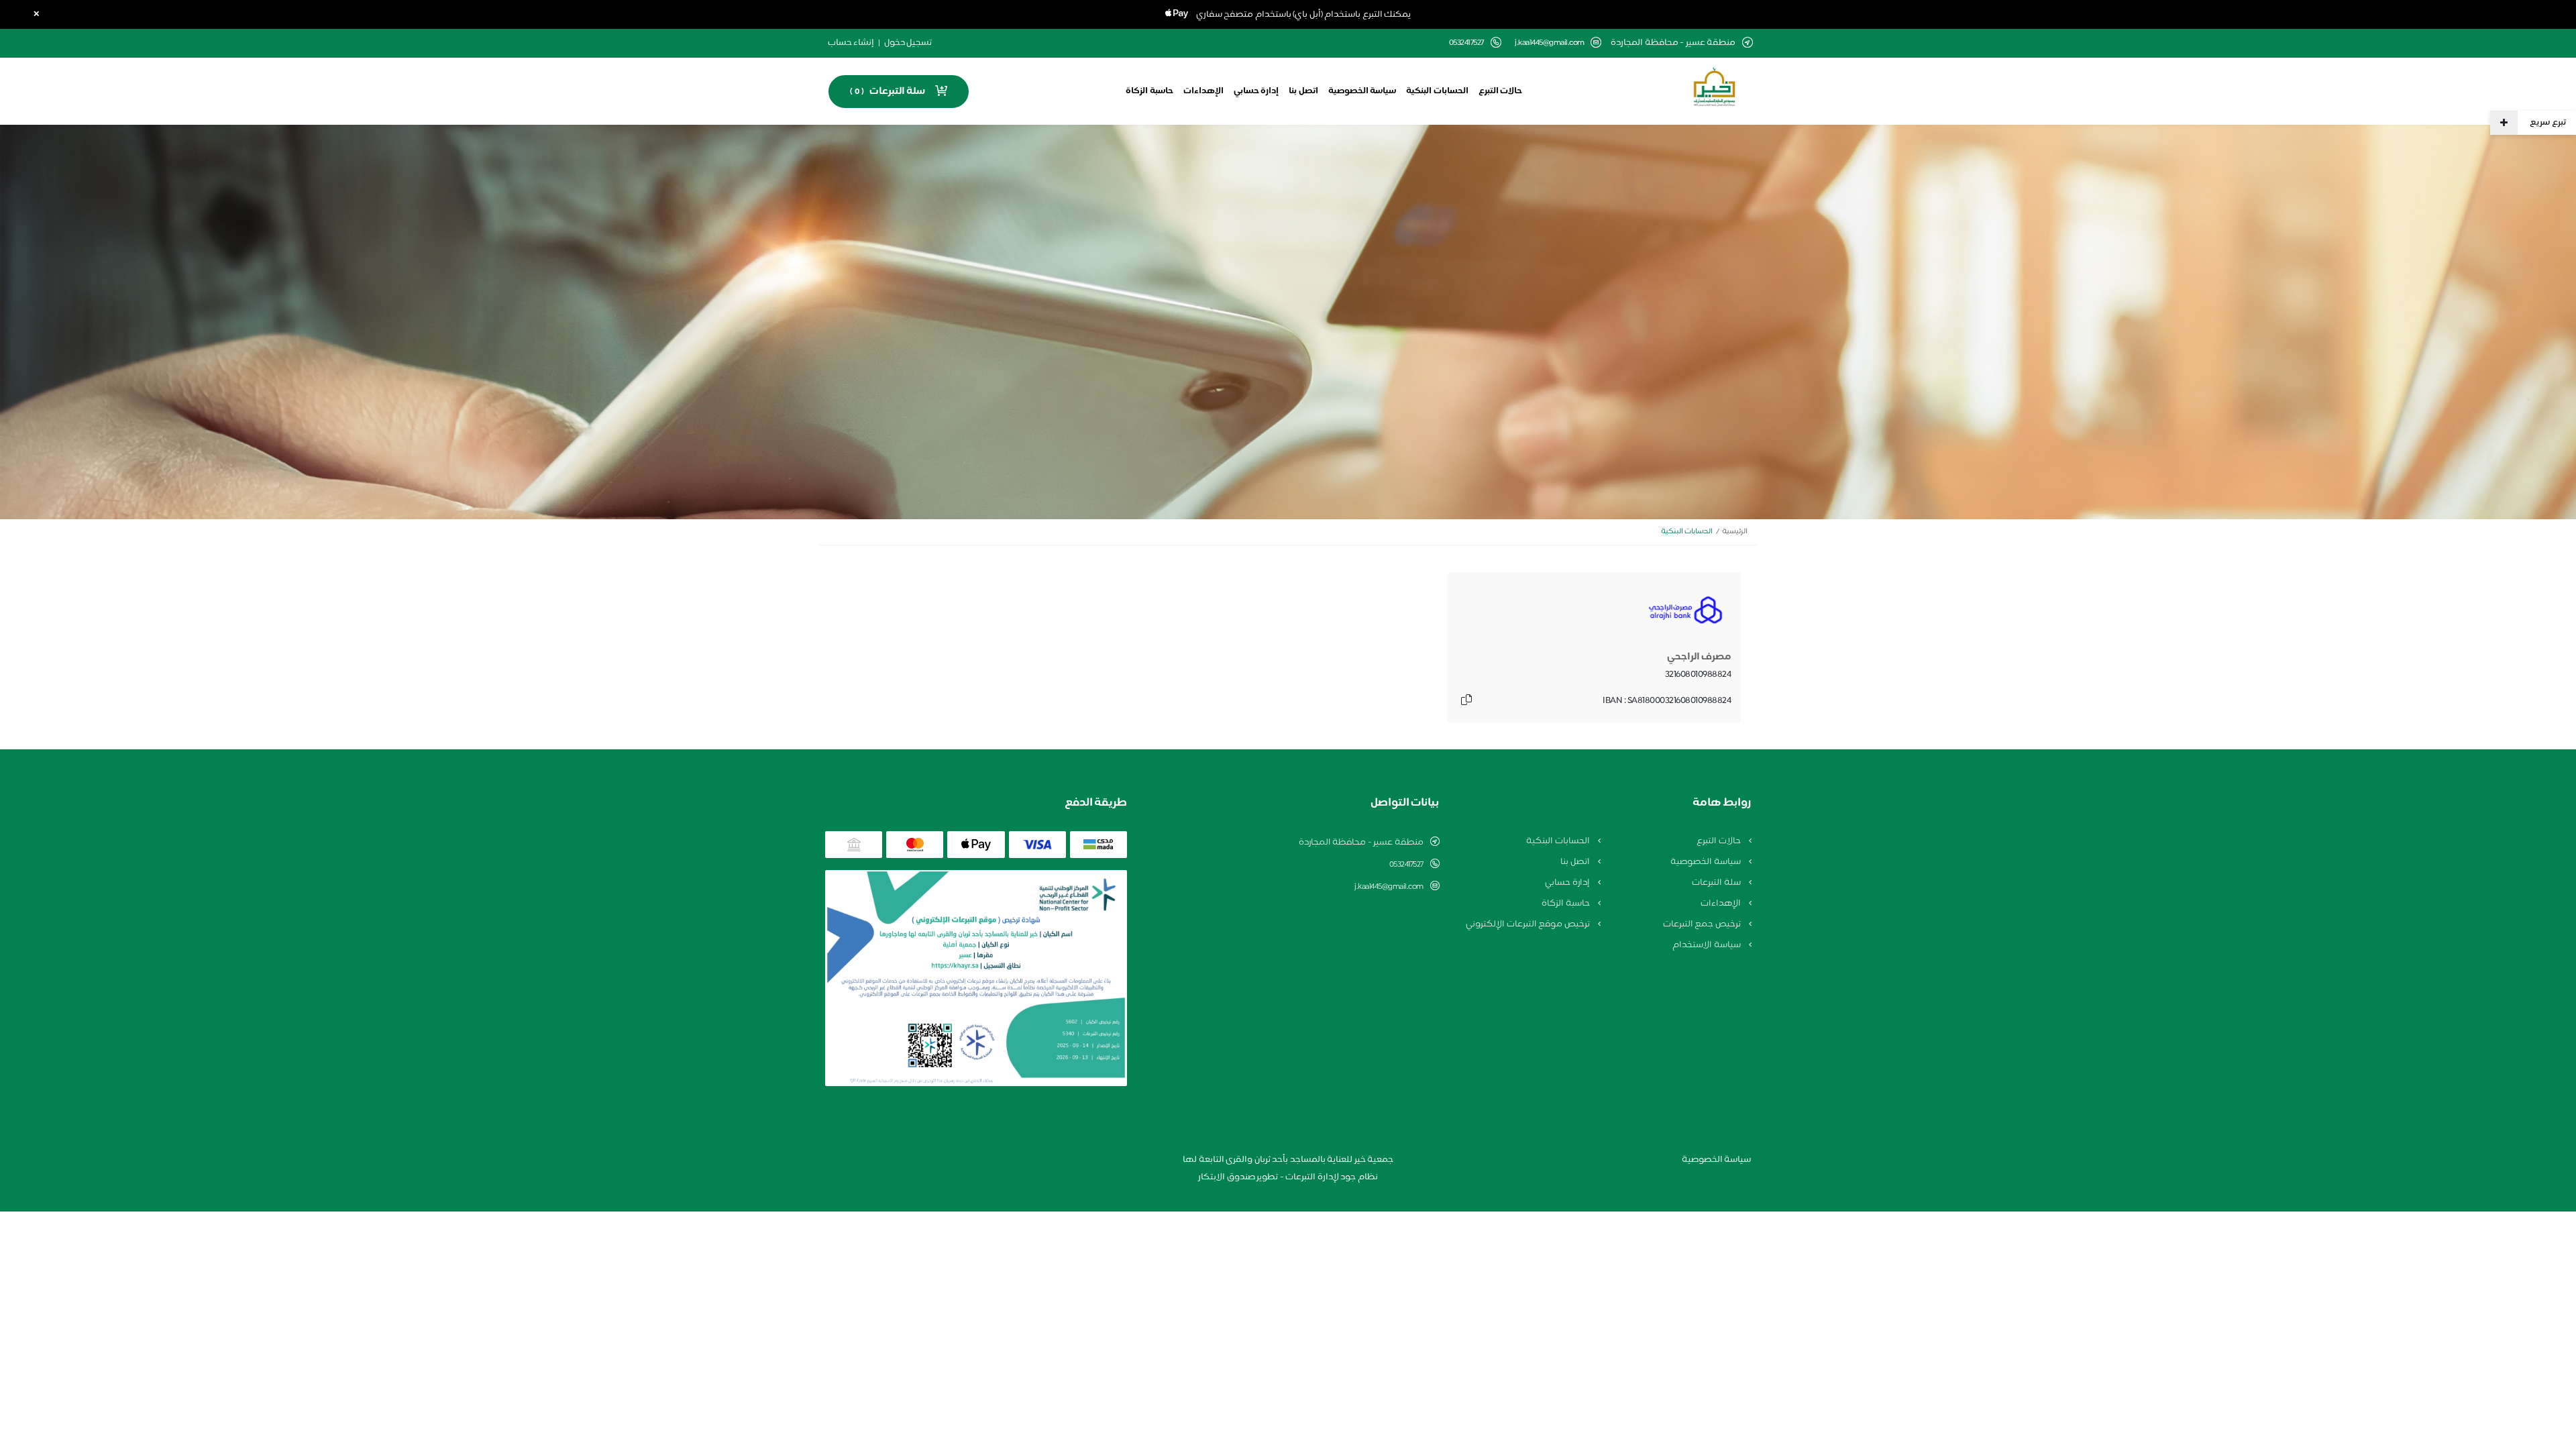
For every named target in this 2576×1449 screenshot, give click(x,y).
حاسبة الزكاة (1149, 91)
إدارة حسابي (1256, 91)
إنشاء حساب (851, 43)
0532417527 (1406, 865)
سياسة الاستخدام (1707, 945)
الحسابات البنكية (1437, 91)
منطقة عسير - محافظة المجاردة (1361, 843)
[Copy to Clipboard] (1466, 701)
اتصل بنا (1303, 91)
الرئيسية (1735, 532)
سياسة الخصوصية (1362, 91)
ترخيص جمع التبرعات (1703, 924)
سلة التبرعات (1717, 883)
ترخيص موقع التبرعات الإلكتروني (1528, 924)
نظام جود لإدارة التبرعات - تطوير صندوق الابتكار (1288, 1177)
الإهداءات (1203, 91)
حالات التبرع (1501, 91)
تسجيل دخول (908, 43)
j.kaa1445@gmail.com (1550, 43)
